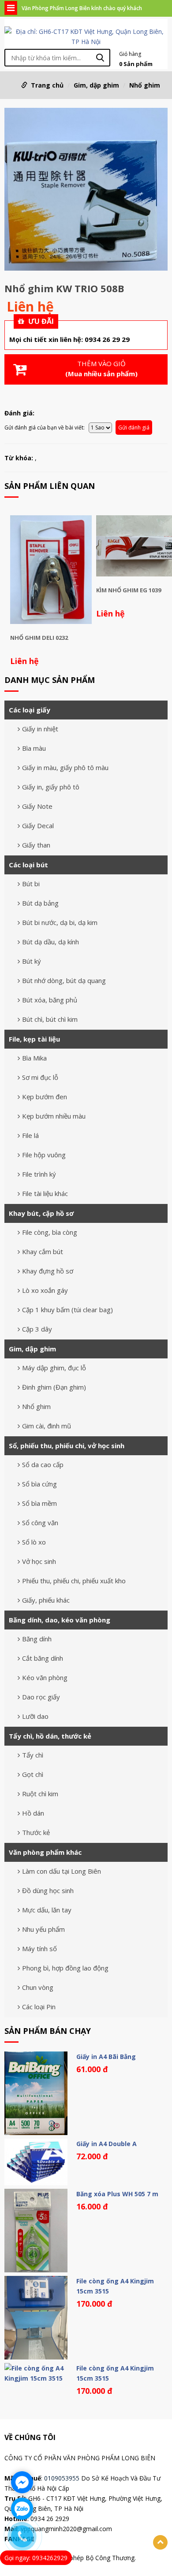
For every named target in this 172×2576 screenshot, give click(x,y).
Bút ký (32, 961)
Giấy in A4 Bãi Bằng (106, 2057)
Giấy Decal (38, 826)
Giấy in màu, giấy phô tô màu (65, 767)
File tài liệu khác (45, 1193)
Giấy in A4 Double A (107, 2144)
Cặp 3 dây (37, 1329)
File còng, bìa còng (50, 1232)
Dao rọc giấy (41, 1697)
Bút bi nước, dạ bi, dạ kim (60, 922)
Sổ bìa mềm (39, 1503)
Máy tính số (39, 1949)
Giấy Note (37, 806)
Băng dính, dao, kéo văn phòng (60, 1620)
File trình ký (39, 1174)
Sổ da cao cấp (43, 1464)
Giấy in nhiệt (40, 729)
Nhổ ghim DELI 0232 (39, 638)
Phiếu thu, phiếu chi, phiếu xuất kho (74, 1581)
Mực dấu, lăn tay (47, 1910)
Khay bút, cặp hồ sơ (41, 1213)
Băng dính (37, 1639)
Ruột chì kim (40, 1794)
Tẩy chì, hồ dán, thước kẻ (50, 1736)
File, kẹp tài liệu (34, 1039)
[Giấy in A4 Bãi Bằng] (36, 2093)
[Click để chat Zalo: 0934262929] (22, 2509)
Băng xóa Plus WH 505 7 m (117, 2194)
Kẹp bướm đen (45, 1097)
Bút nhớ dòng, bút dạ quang (64, 980)
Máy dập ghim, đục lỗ (54, 1368)
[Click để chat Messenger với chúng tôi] (22, 2482)
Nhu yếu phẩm (43, 1929)
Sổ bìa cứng (39, 1484)
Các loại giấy (30, 710)
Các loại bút (28, 865)
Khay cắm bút (43, 1251)
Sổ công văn (40, 1523)
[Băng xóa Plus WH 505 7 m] (36, 2231)
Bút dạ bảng (40, 903)
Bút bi (31, 884)
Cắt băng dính (43, 1658)
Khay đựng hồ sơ (48, 1271)
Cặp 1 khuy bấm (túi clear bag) (67, 1310)
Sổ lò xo (34, 1542)
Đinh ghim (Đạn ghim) (54, 1387)
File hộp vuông (44, 1155)
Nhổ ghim (145, 85)
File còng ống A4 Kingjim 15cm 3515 (115, 2286)
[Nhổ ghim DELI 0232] (51, 570)
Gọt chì (33, 1774)
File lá (30, 1135)
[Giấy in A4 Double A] (36, 2162)
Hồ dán (33, 1813)
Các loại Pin (39, 2007)
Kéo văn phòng (45, 1677)
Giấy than (36, 845)
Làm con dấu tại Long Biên (62, 1871)
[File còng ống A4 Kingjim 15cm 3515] (36, 2318)
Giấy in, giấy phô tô (51, 787)
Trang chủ (47, 85)
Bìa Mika (34, 1058)
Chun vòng (38, 1987)
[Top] (160, 2542)
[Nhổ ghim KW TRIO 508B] (86, 191)
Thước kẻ (36, 1832)
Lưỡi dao (35, 1716)
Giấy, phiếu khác (46, 1600)
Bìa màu (34, 748)
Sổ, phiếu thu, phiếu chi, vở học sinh (67, 1446)
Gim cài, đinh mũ (47, 1426)
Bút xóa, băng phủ (50, 1000)
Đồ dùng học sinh (48, 1890)
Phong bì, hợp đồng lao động (65, 1968)
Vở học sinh (39, 1561)
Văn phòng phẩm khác (45, 1852)
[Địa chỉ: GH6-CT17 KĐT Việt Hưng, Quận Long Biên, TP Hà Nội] (86, 36)
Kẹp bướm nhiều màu (54, 1116)
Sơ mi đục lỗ (40, 1077)
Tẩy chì (33, 1755)
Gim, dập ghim (96, 85)
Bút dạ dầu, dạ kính (50, 942)
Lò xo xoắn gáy (45, 1290)
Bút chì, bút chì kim (50, 1019)
